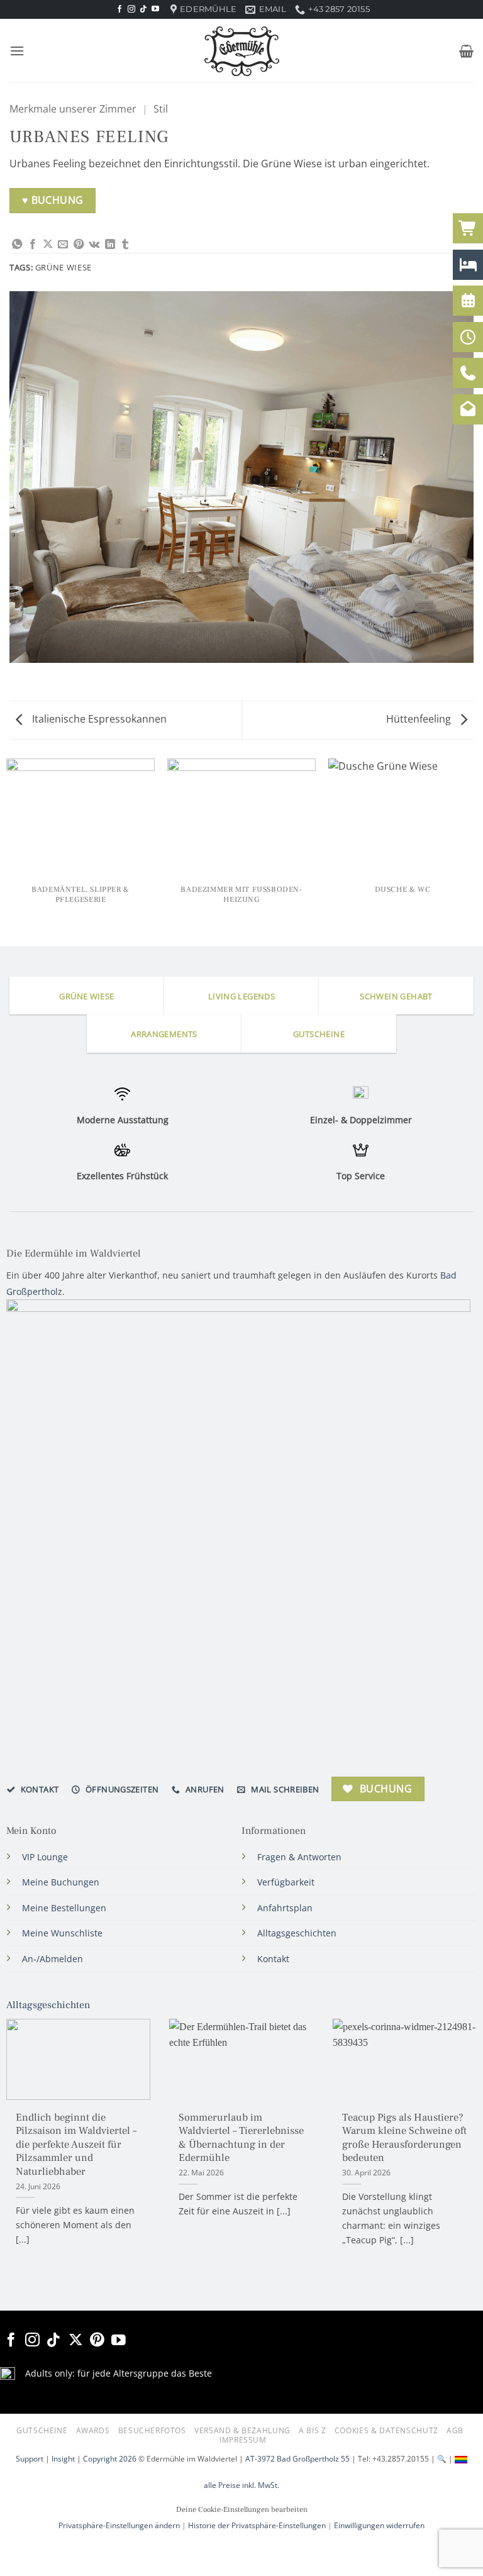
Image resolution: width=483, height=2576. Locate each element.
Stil (161, 109)
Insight (63, 2459)
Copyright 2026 (110, 2459)
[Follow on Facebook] (119, 9)
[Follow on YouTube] (155, 9)
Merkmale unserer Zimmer (73, 109)
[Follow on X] (76, 2341)
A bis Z (312, 2430)
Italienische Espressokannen (98, 719)
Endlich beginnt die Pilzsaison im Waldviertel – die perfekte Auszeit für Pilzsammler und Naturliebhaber (76, 2145)
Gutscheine (42, 2430)
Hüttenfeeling (420, 719)
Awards (93, 2430)
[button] (17, 51)
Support (30, 2459)
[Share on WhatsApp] (17, 245)
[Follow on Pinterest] (97, 2341)
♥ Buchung (53, 200)
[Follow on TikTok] (143, 9)
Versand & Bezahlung (242, 2430)
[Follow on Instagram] (131, 9)
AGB (455, 2430)
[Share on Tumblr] (125, 245)
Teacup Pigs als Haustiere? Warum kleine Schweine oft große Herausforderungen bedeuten (404, 2138)
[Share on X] (48, 245)
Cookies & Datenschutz (386, 2430)
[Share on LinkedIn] (110, 245)
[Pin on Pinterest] (79, 245)
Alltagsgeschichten (48, 2005)
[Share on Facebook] (33, 245)
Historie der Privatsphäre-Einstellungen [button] (257, 2525)
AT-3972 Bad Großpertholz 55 (297, 2459)
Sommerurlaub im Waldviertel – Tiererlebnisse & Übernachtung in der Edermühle (241, 2138)
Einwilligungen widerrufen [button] (379, 2525)
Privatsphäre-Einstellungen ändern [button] (119, 2525)
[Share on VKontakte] (94, 245)
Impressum (243, 2440)
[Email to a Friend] (63, 245)
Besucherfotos (152, 2430)
